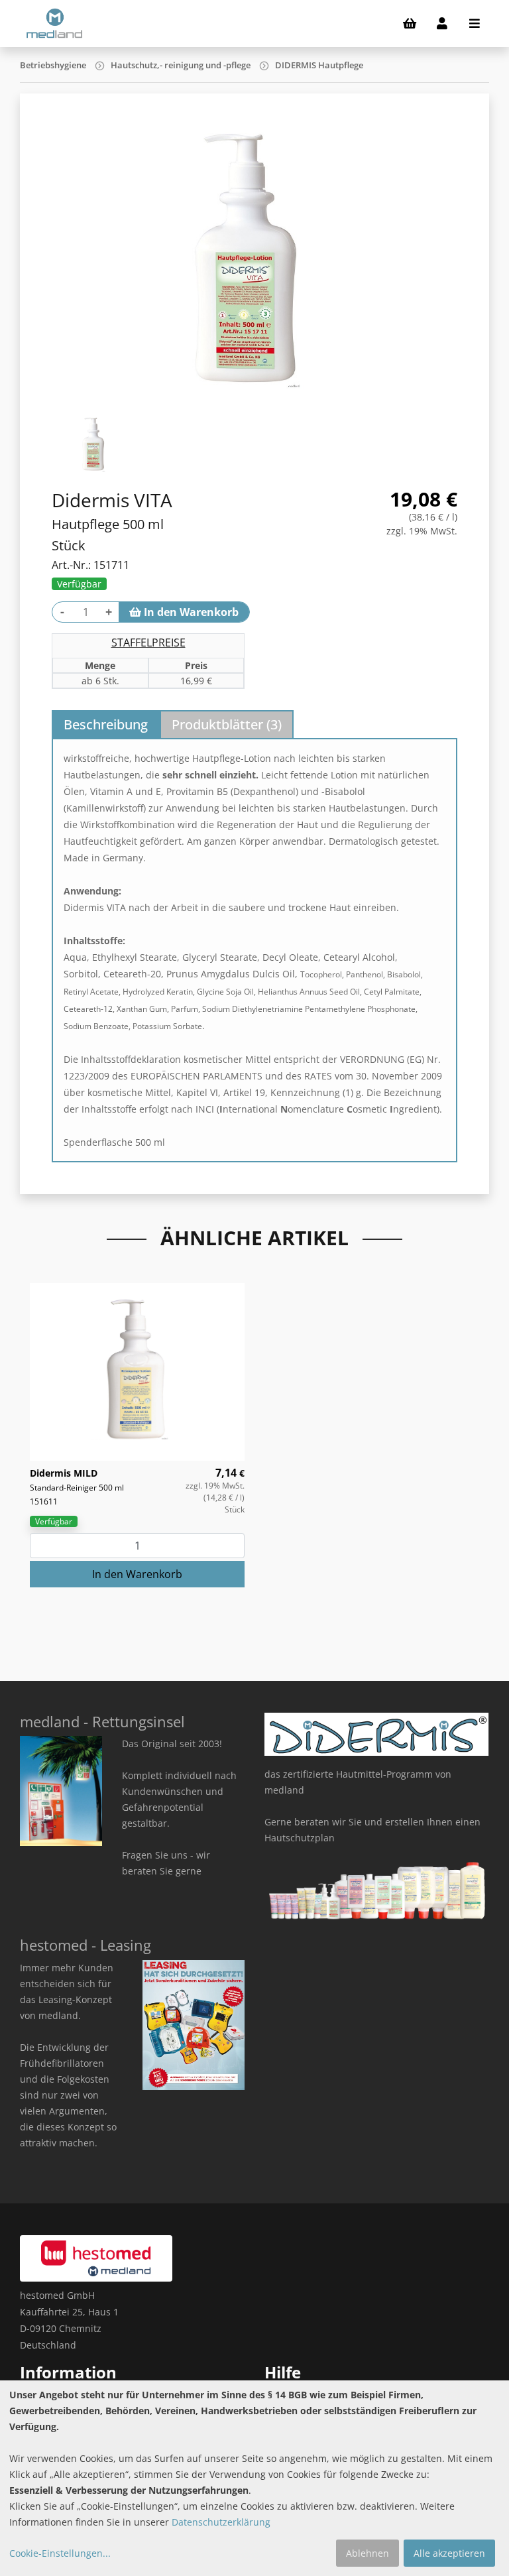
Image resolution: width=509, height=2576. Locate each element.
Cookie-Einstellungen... (60, 2553)
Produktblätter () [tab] (227, 724)
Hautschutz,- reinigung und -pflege (181, 65)
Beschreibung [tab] (106, 724)
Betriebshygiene (53, 65)
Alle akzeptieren (449, 2553)
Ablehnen (368, 2553)
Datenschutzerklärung (221, 2522)
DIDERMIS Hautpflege (319, 65)
